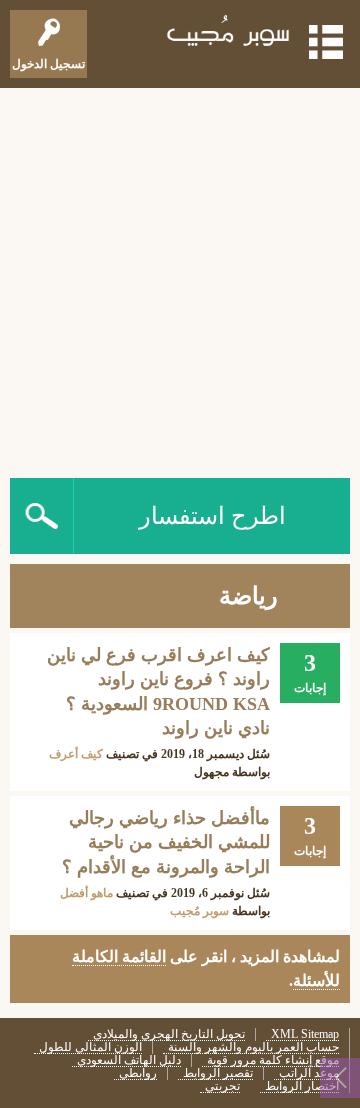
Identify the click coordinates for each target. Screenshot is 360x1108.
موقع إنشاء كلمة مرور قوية (273, 1060)
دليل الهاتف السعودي (129, 1060)
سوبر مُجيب (199, 911)
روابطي (138, 1073)
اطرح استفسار (212, 516)
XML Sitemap (305, 1034)
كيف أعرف (76, 754)
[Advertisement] (180, 278)
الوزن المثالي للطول (90, 1047)
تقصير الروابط (218, 1073)
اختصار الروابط (302, 1086)
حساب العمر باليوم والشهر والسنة (253, 1047)
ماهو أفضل (86, 893)
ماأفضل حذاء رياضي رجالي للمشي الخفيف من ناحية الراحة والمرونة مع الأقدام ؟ (166, 842)
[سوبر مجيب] (229, 34)
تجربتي (222, 1086)
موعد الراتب (309, 1073)
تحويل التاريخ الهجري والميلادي (169, 1034)
